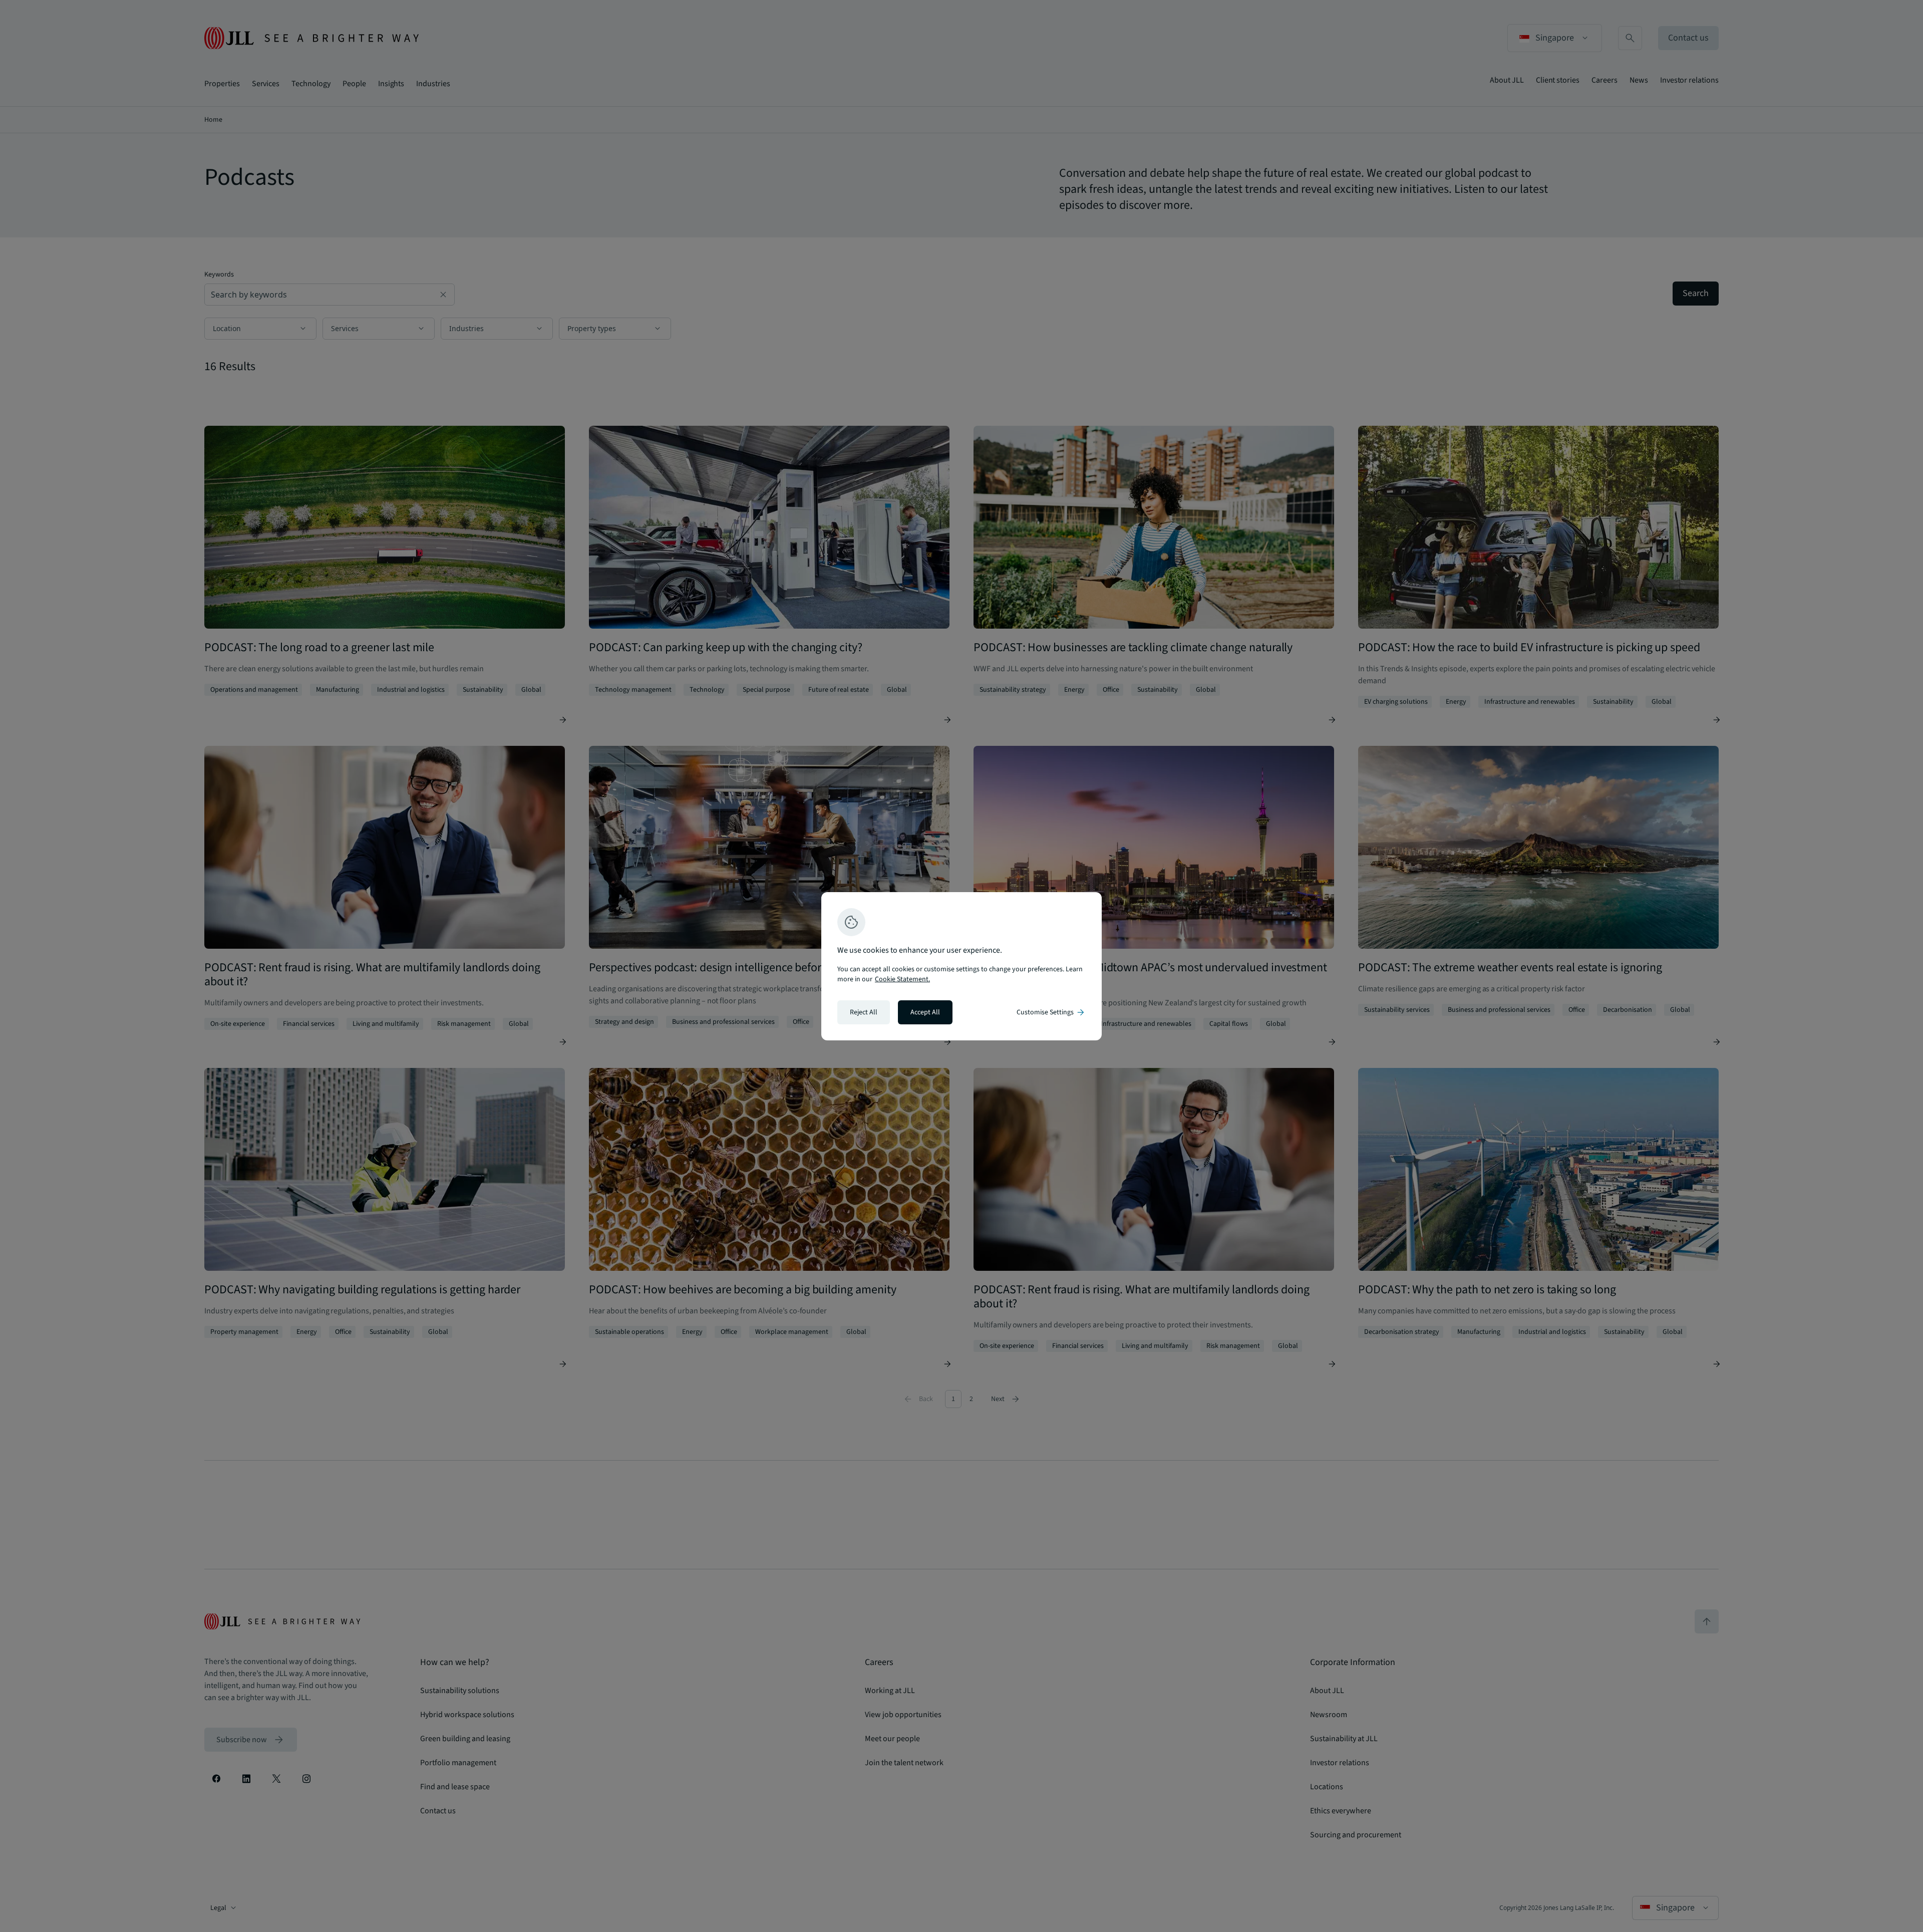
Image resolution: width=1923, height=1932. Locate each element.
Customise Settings (1051, 1012)
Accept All (925, 1012)
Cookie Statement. (902, 979)
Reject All (864, 1012)
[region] (961, 966)
